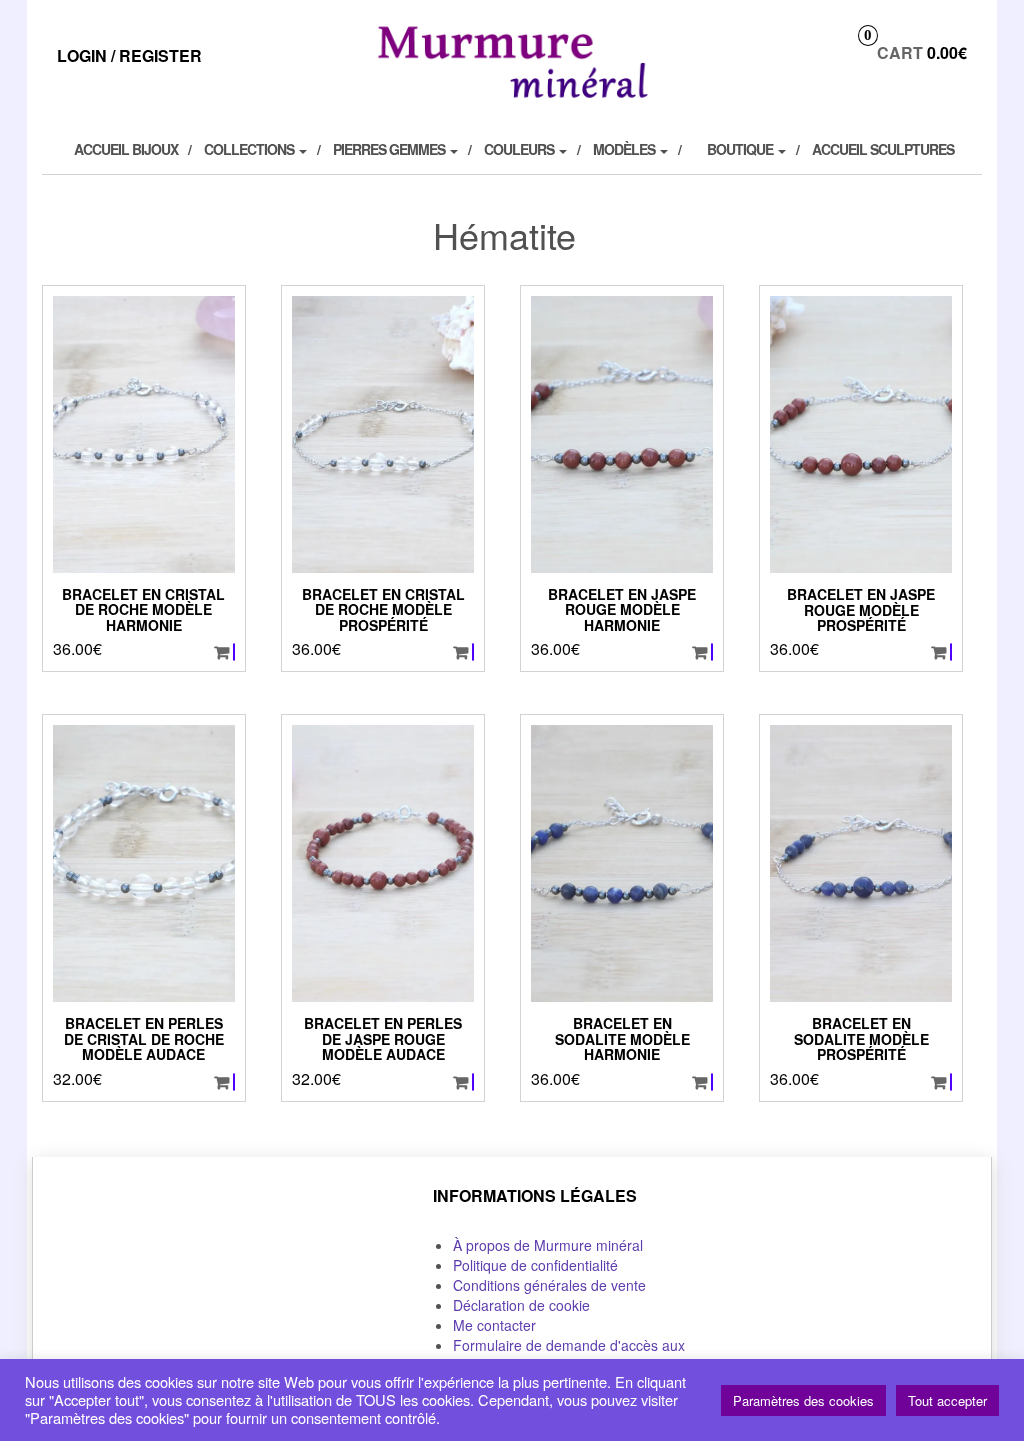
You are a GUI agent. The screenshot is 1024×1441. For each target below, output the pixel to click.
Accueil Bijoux (126, 149)
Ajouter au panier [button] (234, 652)
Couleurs (520, 149)
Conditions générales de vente (549, 1285)
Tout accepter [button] (947, 1400)
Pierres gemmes (390, 149)
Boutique (741, 149)
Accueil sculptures (883, 149)
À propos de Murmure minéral (548, 1245)
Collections (250, 149)
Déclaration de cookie (521, 1305)
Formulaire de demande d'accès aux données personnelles (569, 1355)
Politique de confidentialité (535, 1265)
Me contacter (494, 1325)
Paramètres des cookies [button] (803, 1400)
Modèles (625, 149)
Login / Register (129, 55)
